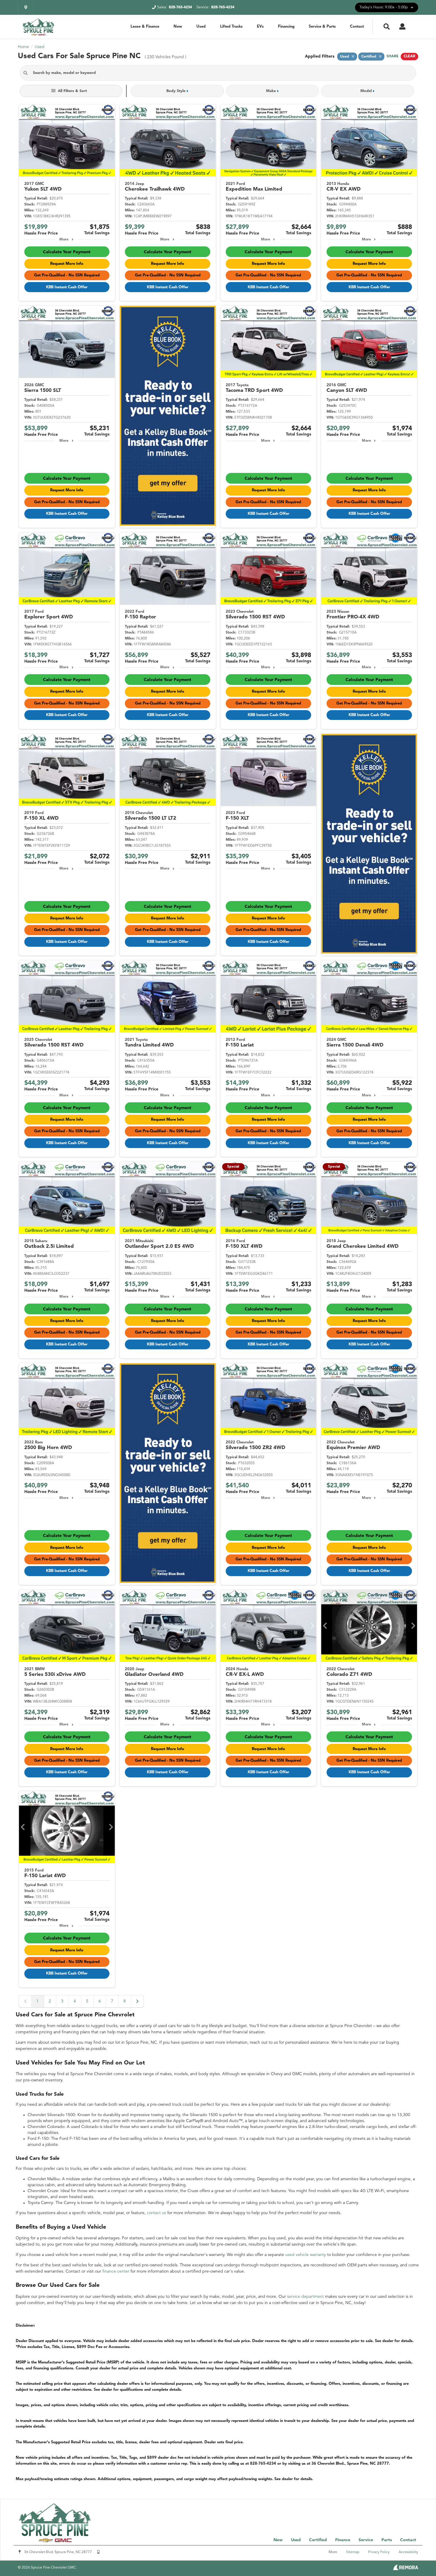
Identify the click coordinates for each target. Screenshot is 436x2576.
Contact (357, 27)
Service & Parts (322, 27)
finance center (116, 2271)
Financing (286, 27)
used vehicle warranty (306, 2255)
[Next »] (137, 2001)
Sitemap (353, 2552)
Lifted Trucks (231, 27)
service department (305, 2297)
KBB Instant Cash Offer (67, 287)
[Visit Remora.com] (406, 2569)
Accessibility (408, 2552)
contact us (156, 2213)
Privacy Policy (379, 2552)
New (178, 27)
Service (366, 2540)
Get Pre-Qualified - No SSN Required (67, 275)
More (64, 240)
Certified (318, 2540)
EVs (260, 27)
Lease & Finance (145, 27)
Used (201, 27)
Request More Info (67, 264)
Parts (387, 2540)
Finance (343, 2540)
